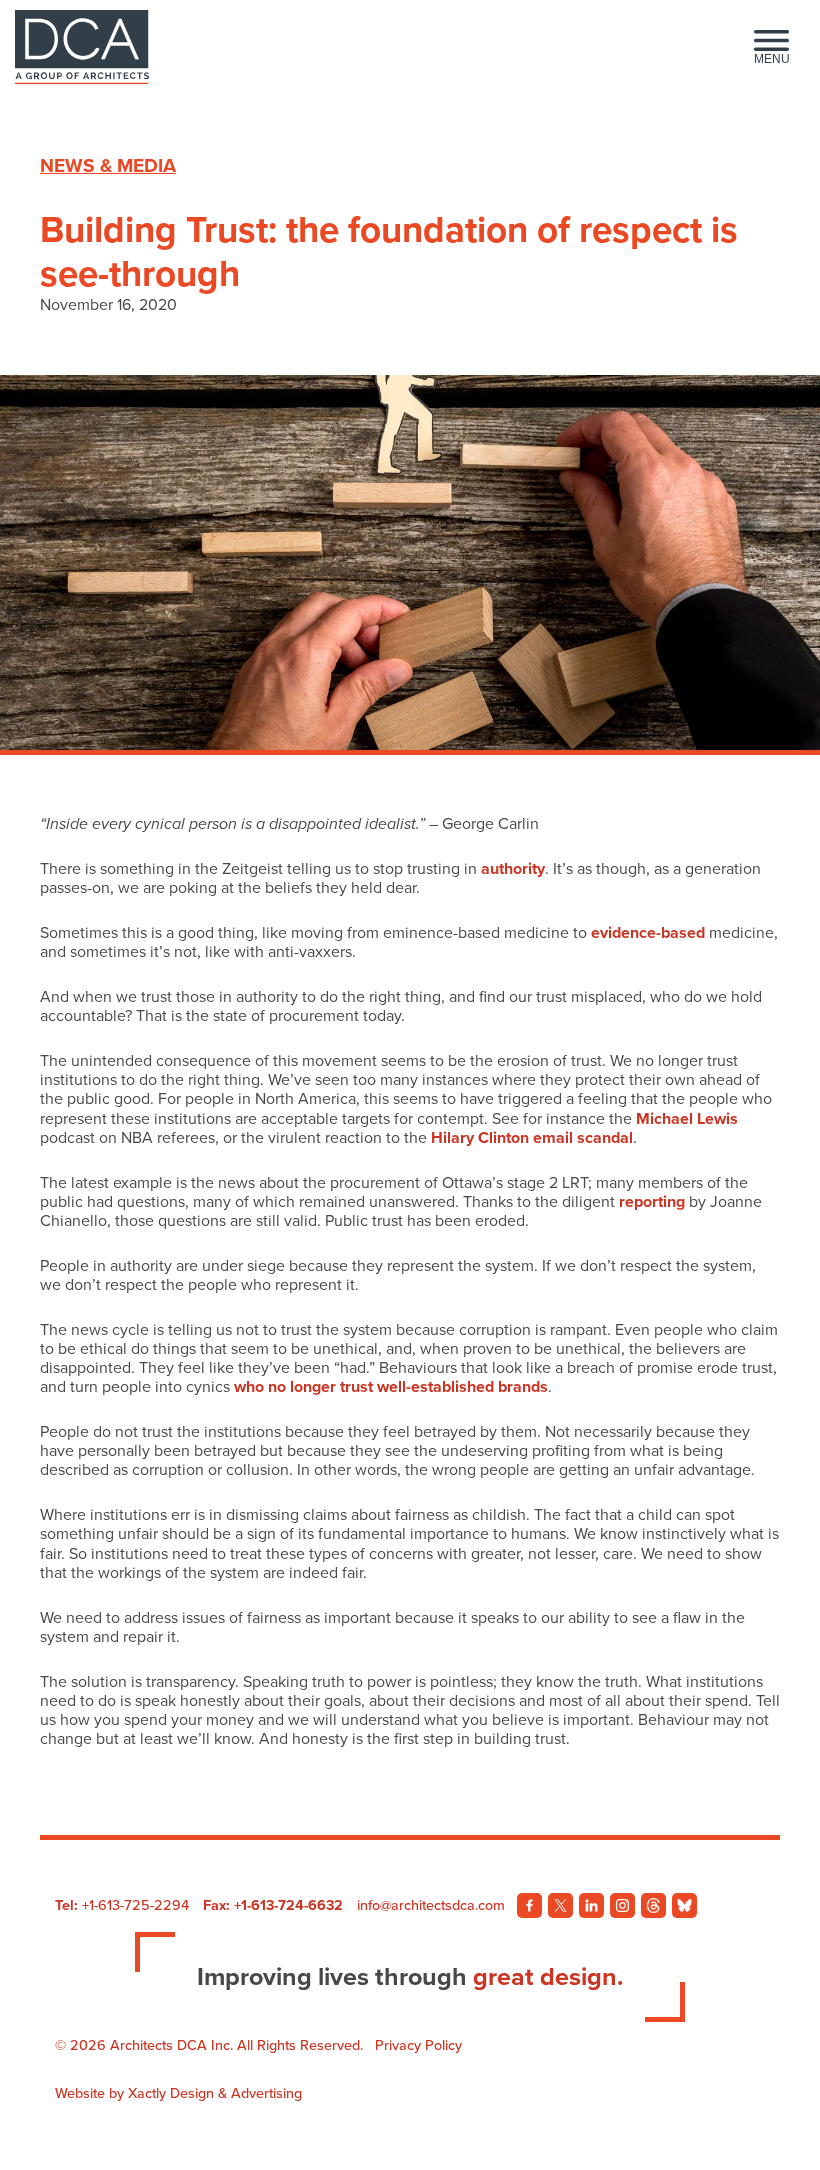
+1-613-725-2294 (135, 1905)
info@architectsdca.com (431, 1905)
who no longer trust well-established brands (391, 1387)
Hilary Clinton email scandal (532, 1138)
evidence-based (648, 933)
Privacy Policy (418, 2045)
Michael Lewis (687, 1119)
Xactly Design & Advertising (215, 2093)
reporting (652, 1202)
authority (513, 869)
